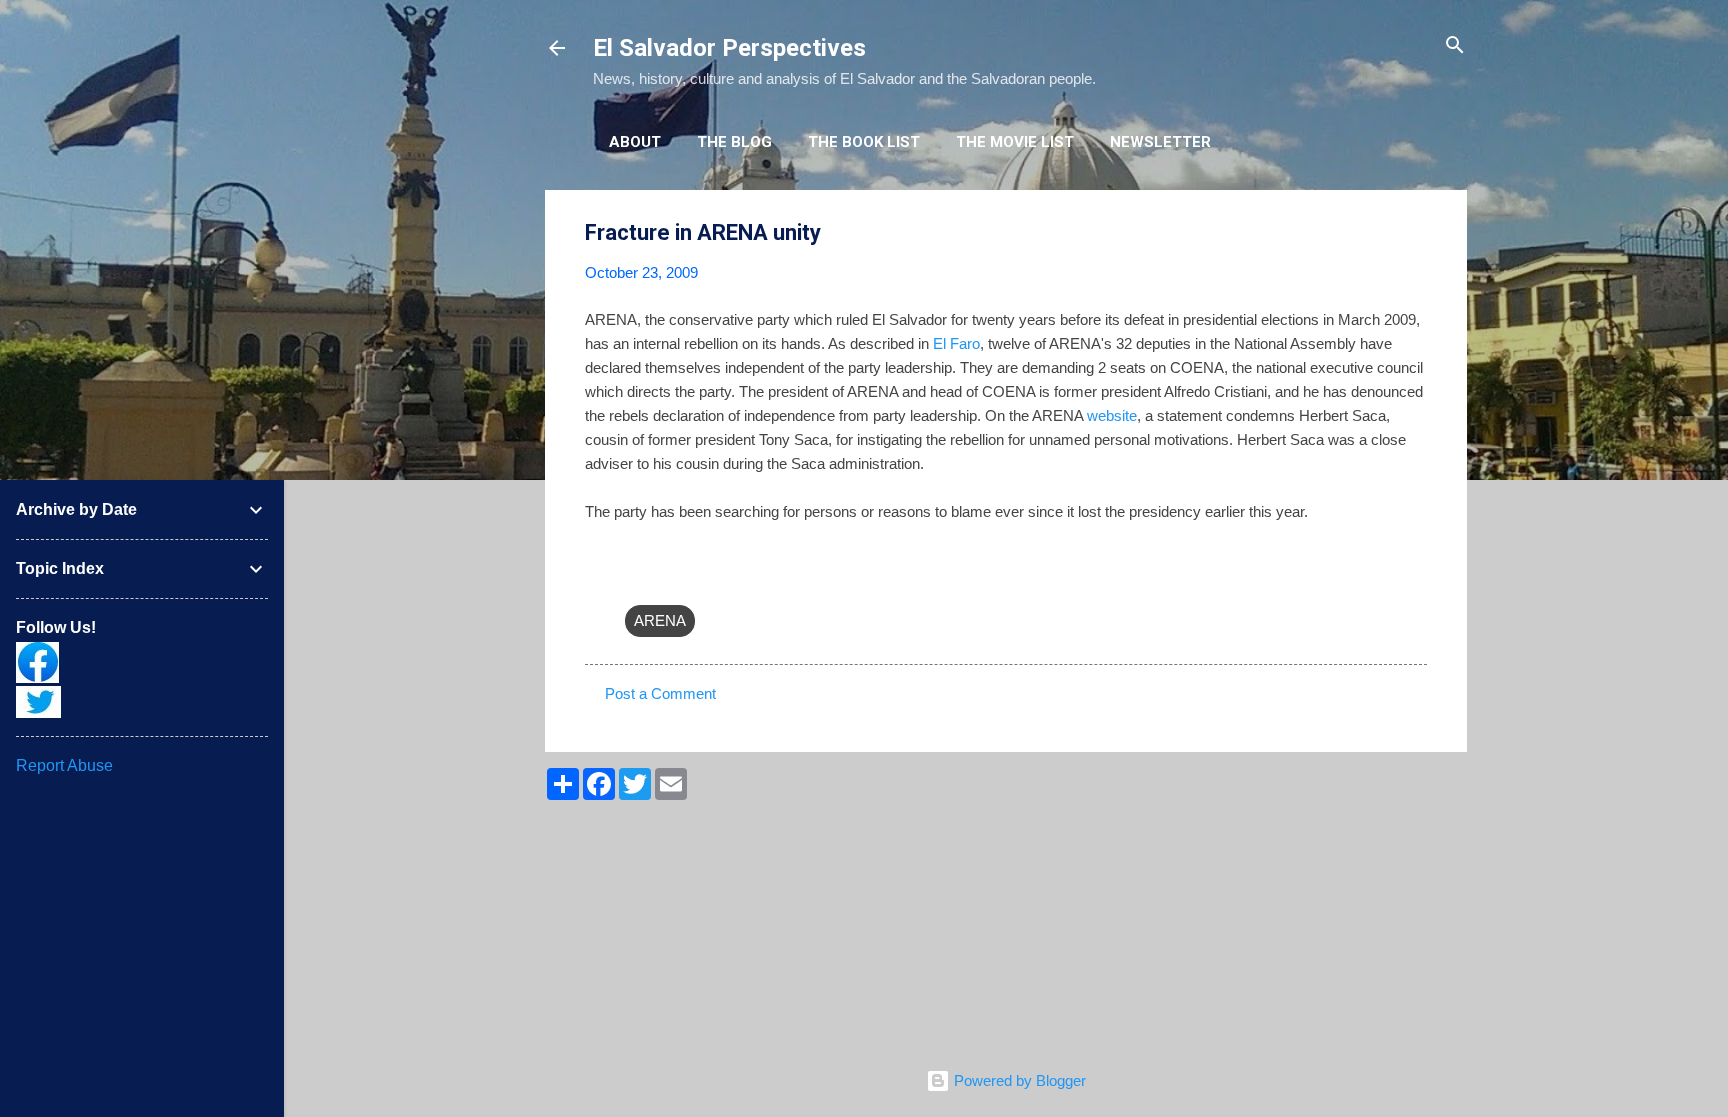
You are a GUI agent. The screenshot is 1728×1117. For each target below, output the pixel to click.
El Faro (956, 343)
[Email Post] (637, 580)
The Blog (734, 142)
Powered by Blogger (1018, 1080)
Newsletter (1160, 142)
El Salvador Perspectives (729, 48)
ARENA (660, 620)
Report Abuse (64, 765)
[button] (1415, 233)
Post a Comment (660, 693)
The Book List (864, 142)
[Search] (1455, 46)
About (635, 142)
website (1112, 415)
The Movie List (1015, 142)
